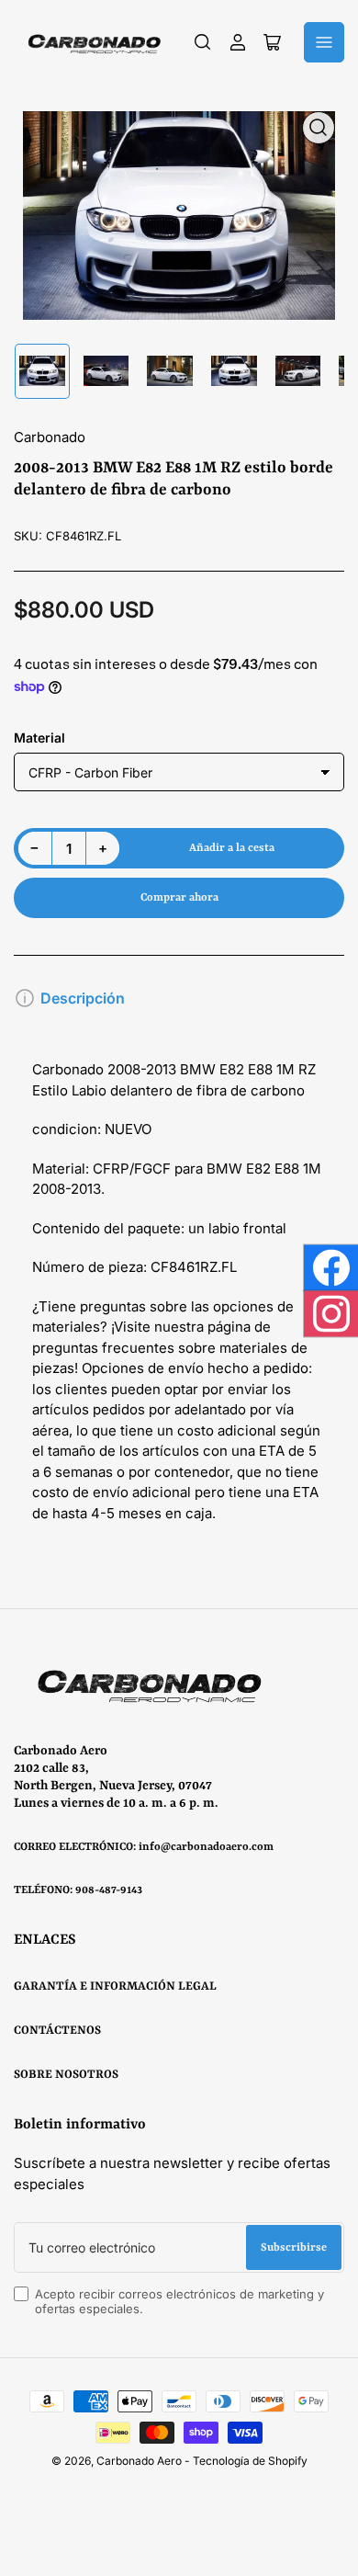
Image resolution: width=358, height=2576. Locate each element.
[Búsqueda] (203, 42)
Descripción (83, 998)
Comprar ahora (179, 898)
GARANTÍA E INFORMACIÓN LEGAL (115, 1986)
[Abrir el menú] (324, 42)
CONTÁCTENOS (57, 2031)
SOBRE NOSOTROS (66, 2075)
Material (39, 738)
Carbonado (50, 437)
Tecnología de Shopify (250, 2461)
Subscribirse (294, 2248)
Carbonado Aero (139, 2461)
